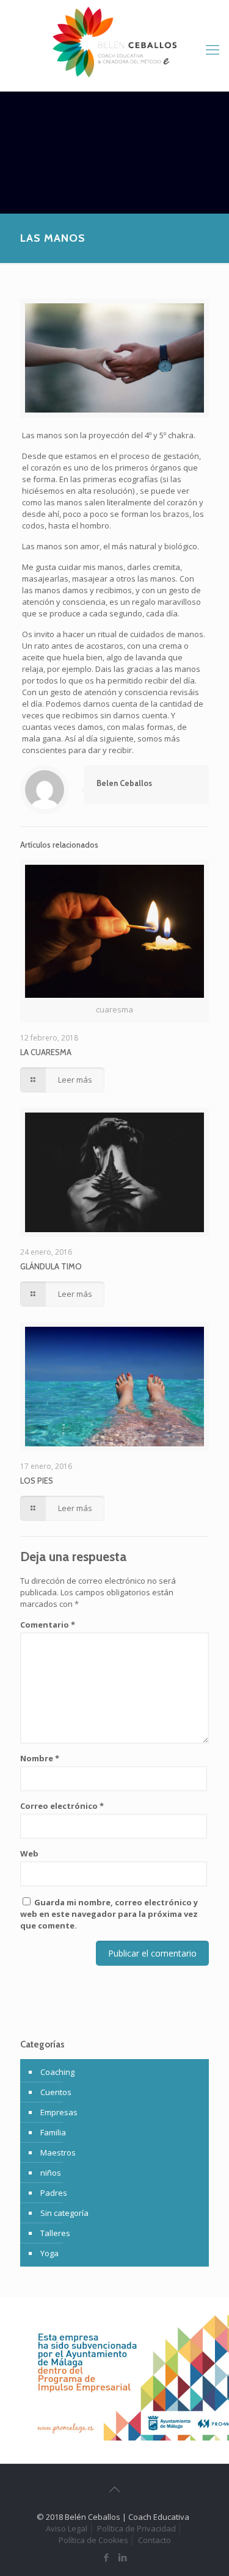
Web (29, 1853)
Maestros (58, 2152)
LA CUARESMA (46, 1052)
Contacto (154, 2540)
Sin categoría (64, 2213)
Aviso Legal (67, 2528)
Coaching (57, 2072)
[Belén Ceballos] (114, 43)
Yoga (49, 2253)
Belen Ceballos (124, 783)
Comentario (48, 1625)
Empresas (59, 2112)
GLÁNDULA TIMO (51, 1266)
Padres (54, 2193)
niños (51, 2173)
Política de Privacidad (136, 2528)
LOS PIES (37, 1481)
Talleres (55, 2233)
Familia (53, 2132)
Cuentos (56, 2092)
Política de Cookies (93, 2540)
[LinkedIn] (123, 2557)
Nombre (40, 1758)
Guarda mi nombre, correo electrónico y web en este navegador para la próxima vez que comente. (109, 1914)
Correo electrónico (62, 1806)
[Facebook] (107, 2557)
